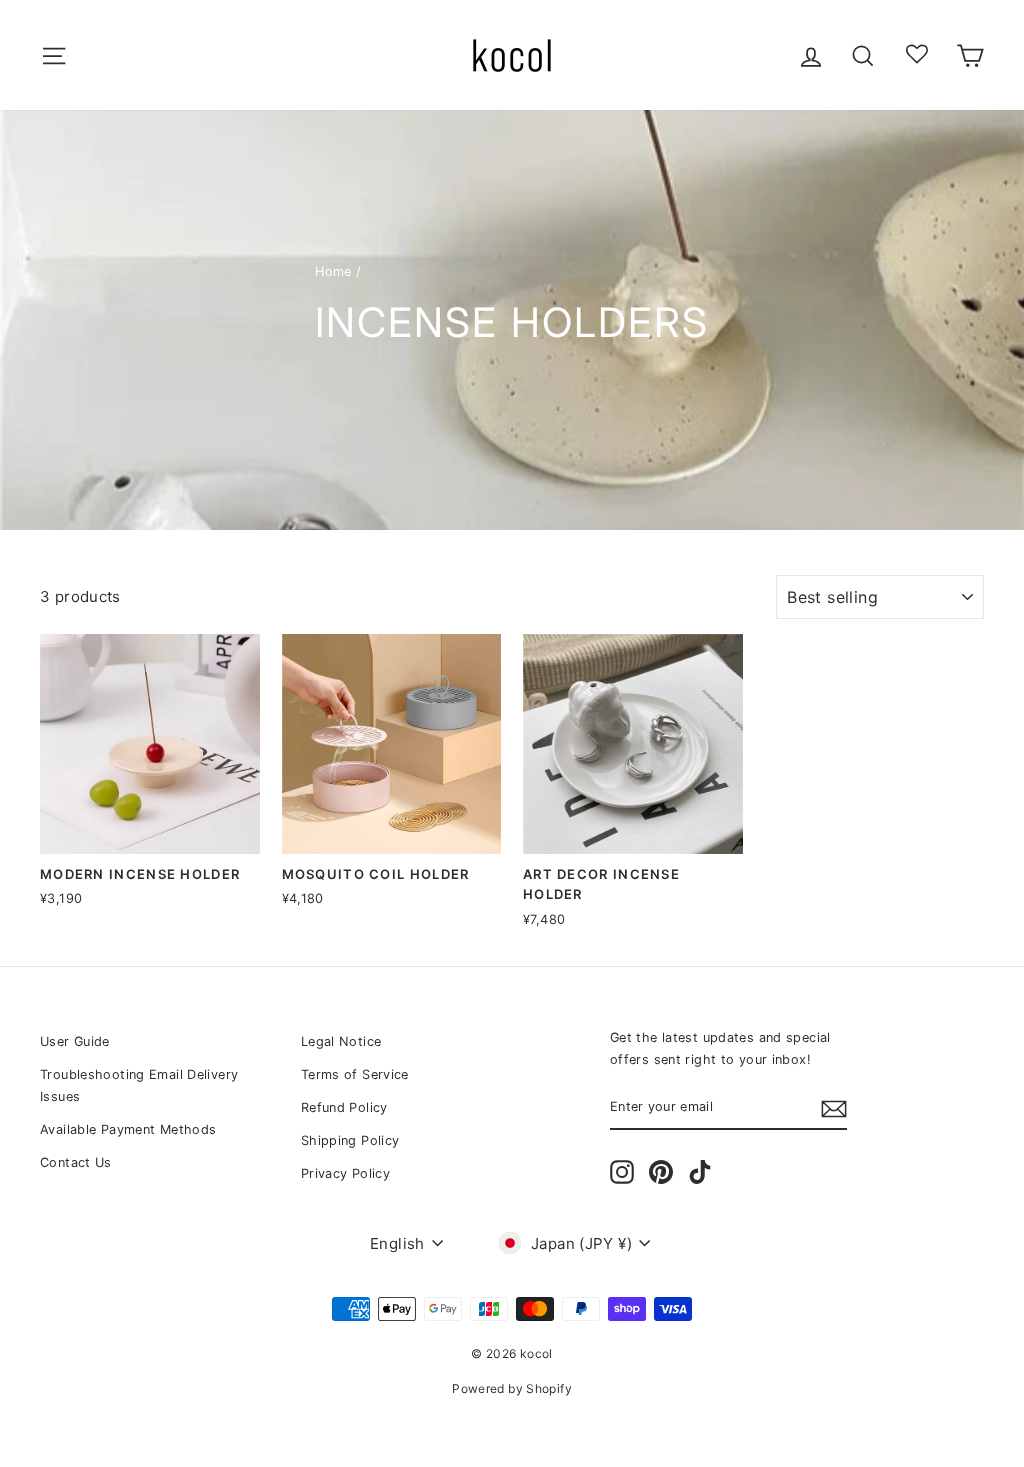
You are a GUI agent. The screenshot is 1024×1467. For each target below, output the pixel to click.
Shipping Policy (350, 1140)
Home (333, 271)
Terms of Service (355, 1074)
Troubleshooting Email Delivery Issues (139, 1085)
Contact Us (76, 1162)
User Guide (75, 1041)
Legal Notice (341, 1041)
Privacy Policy (345, 1173)
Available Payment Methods (128, 1129)
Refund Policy (344, 1107)
